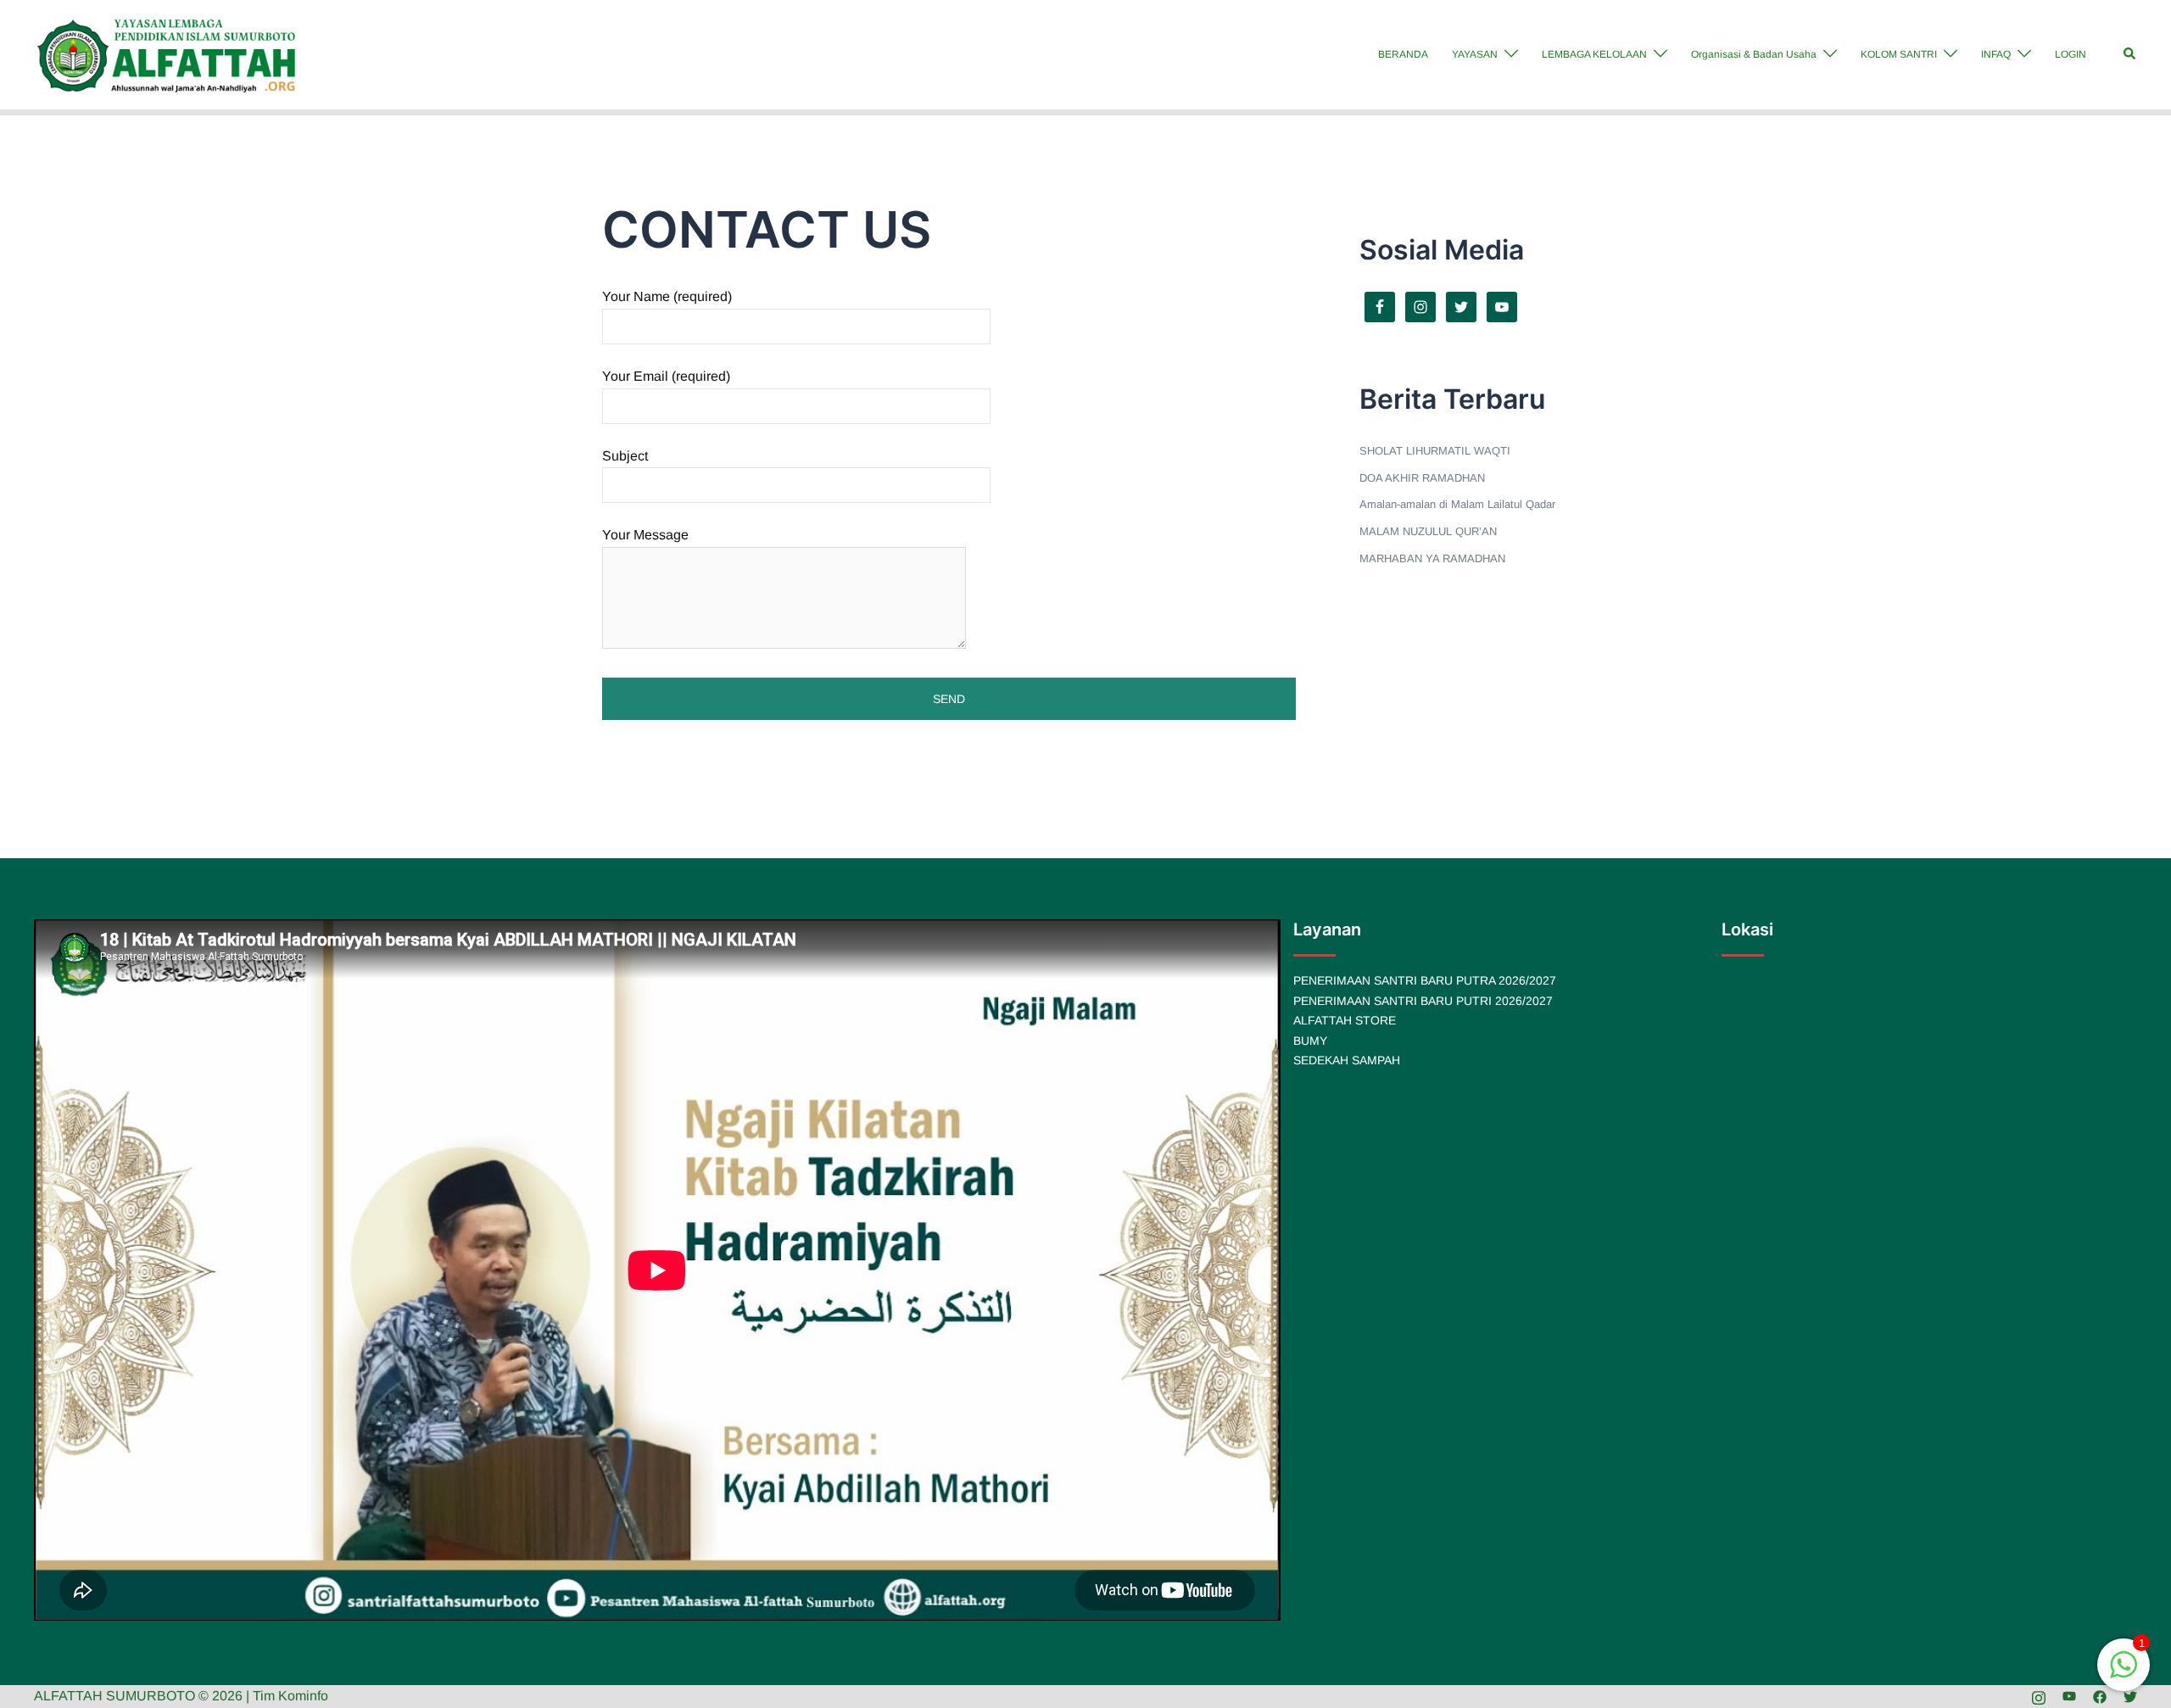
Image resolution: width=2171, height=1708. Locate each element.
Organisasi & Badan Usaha (1754, 54)
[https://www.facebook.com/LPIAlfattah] (2100, 1696)
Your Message (645, 535)
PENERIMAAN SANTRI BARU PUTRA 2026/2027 (1425, 980)
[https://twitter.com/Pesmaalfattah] (2130, 1696)
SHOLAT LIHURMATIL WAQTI (1435, 451)
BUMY (1310, 1041)
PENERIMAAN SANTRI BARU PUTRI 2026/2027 (1423, 1001)
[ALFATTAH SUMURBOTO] (167, 54)
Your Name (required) (667, 296)
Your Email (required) (666, 376)
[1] (2124, 1674)
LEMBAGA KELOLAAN (1594, 54)
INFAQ (1996, 54)
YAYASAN (1475, 54)
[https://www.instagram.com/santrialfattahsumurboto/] (2039, 1696)
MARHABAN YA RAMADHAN (1432, 558)
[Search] (2130, 54)
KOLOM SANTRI (1899, 54)
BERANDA (1403, 54)
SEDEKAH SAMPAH (1347, 1060)
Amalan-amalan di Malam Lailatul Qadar (1457, 504)
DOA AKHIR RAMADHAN (1422, 478)
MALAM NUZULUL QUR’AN (1428, 531)
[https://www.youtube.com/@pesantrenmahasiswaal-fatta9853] (2069, 1696)
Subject (625, 456)
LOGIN (2071, 54)
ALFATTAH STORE (1345, 1020)
